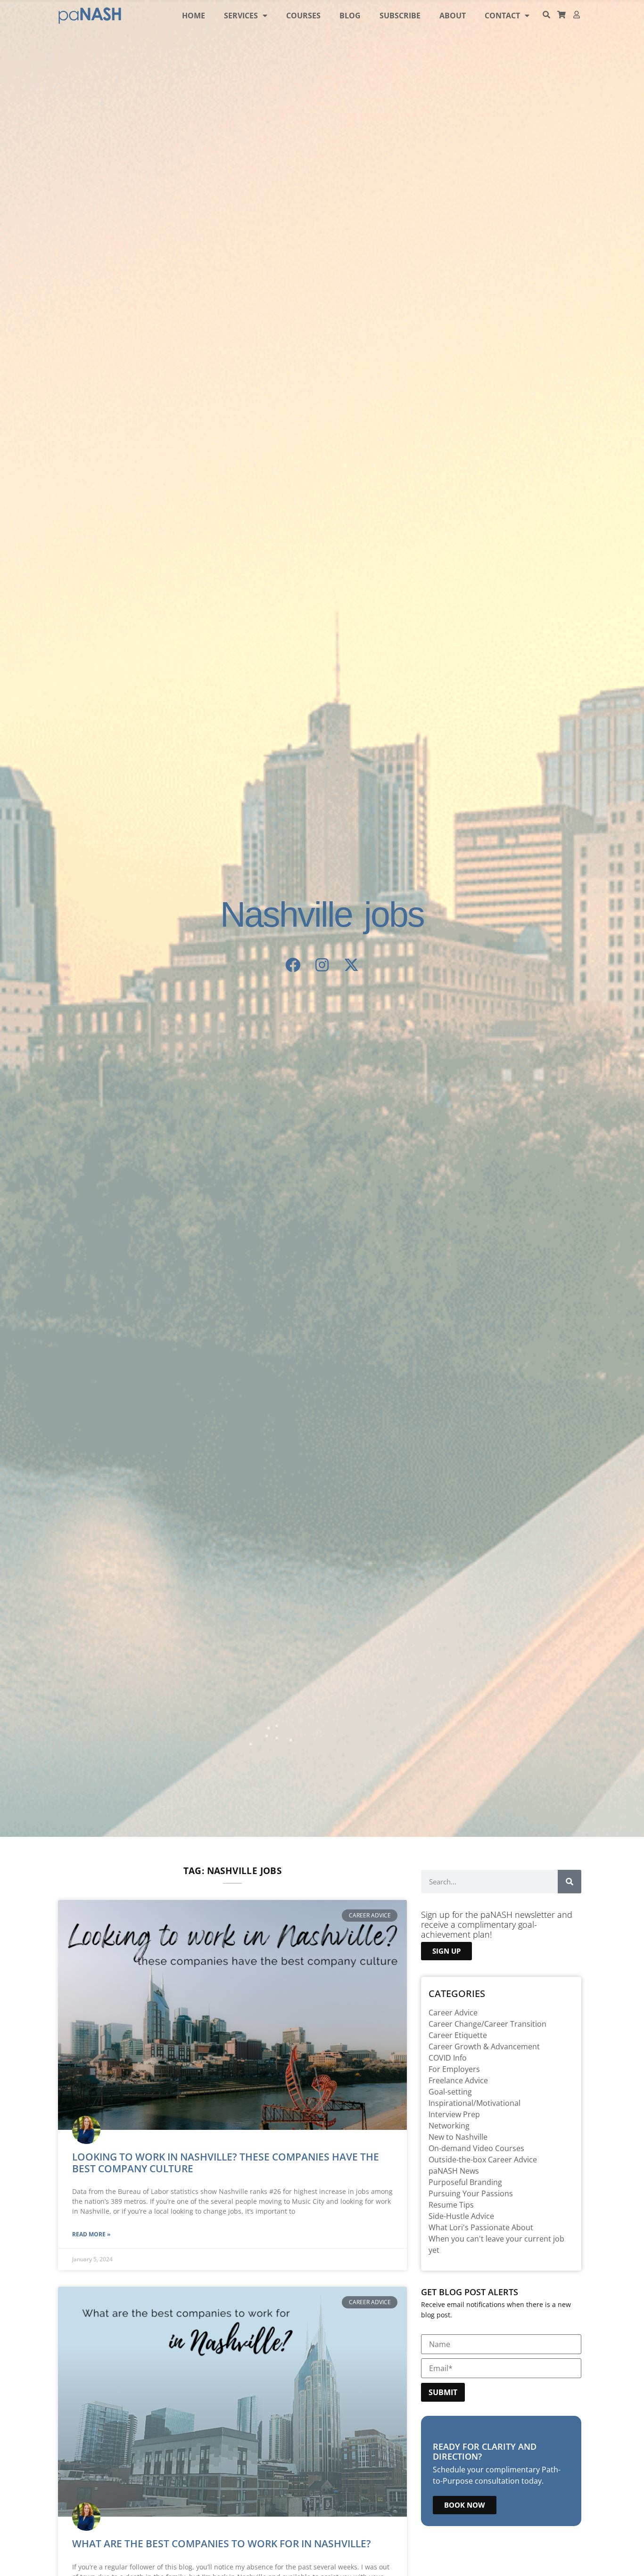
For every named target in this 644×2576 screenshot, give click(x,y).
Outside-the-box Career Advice (483, 2160)
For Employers (454, 2069)
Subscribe (400, 16)
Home (194, 16)
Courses (303, 16)
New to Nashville (458, 2137)
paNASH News (454, 2171)
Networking (449, 2126)
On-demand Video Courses (476, 2148)
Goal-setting (450, 2092)
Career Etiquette (458, 2035)
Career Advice (453, 2013)
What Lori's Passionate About (481, 2227)
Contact (502, 16)
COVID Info (448, 2058)
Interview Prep (454, 2114)
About (453, 16)
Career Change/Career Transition (487, 2024)
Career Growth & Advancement (484, 2046)
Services (241, 16)
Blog (350, 16)
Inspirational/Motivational (475, 2103)
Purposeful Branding (465, 2182)
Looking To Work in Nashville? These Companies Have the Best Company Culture (226, 2163)
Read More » (91, 2234)
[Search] (570, 1882)
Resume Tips (451, 2205)
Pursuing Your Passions (471, 2193)
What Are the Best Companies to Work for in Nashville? (222, 2543)
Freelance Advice (458, 2080)
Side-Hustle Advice (461, 2216)
